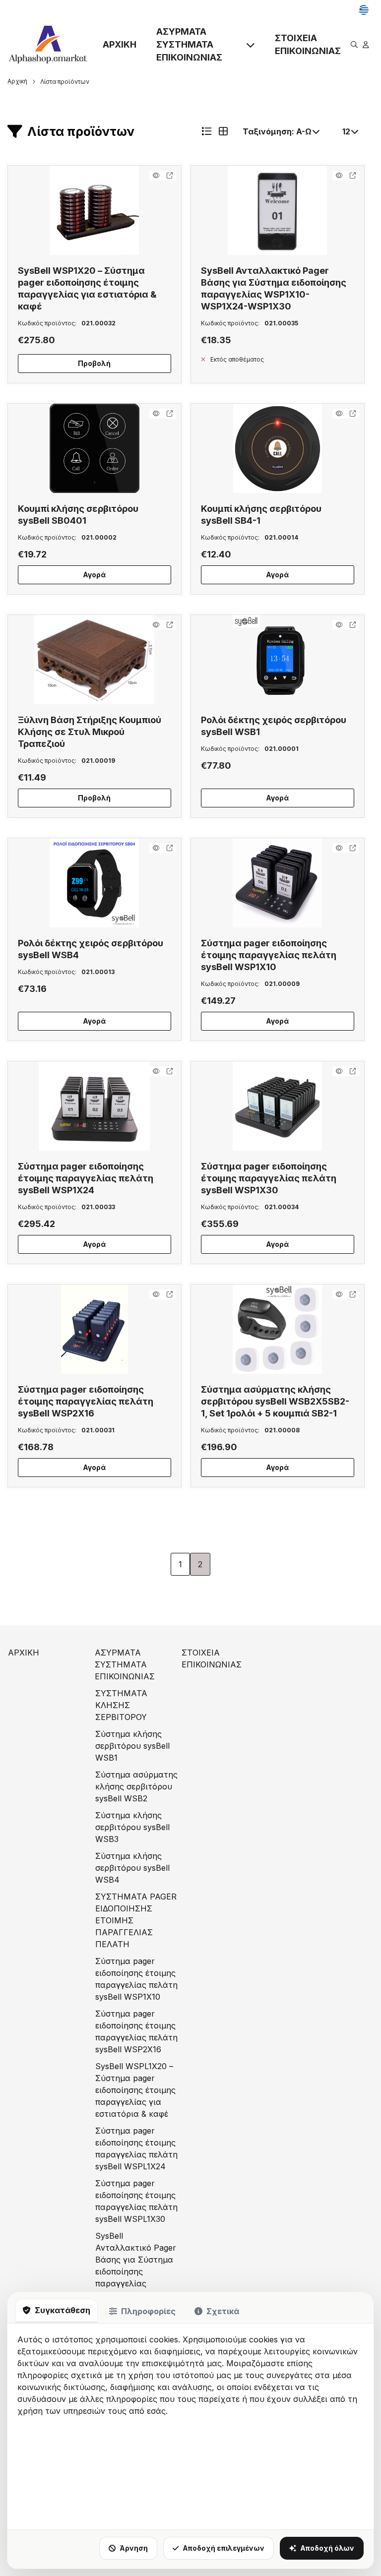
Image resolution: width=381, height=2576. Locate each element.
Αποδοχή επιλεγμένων (223, 2548)
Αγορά (94, 575)
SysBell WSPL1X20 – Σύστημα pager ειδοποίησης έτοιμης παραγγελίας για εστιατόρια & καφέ (135, 2090)
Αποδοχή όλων (327, 2548)
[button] (95, 210)
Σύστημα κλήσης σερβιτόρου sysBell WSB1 (132, 1746)
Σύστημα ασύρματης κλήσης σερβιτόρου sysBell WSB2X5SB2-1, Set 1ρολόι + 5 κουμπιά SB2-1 (275, 1401)
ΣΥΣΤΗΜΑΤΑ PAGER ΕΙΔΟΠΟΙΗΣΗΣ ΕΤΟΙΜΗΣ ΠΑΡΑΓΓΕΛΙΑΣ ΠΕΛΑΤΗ (136, 1920)
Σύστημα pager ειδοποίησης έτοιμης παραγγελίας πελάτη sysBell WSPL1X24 (136, 2148)
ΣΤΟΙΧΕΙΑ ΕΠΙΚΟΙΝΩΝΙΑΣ (308, 44)
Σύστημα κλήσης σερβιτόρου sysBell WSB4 (132, 1868)
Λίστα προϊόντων (65, 82)
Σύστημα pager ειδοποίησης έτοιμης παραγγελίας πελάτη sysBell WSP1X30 (269, 1178)
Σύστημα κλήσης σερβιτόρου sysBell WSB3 (132, 1827)
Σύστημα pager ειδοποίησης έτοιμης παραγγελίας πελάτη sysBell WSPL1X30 (136, 2201)
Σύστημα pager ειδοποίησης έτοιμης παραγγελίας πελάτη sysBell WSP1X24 (86, 1178)
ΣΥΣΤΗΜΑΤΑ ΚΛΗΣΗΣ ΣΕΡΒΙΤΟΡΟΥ (121, 1705)
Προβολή (94, 363)
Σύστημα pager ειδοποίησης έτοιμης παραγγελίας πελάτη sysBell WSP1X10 (269, 955)
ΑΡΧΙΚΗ (120, 44)
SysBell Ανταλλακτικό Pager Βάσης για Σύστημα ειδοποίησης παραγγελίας (136, 2260)
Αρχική (17, 81)
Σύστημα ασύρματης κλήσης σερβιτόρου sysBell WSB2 (136, 1786)
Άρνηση (134, 2548)
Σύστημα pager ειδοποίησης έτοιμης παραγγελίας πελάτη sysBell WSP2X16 (86, 1401)
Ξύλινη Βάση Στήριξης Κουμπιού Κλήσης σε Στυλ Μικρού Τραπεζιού (90, 732)
